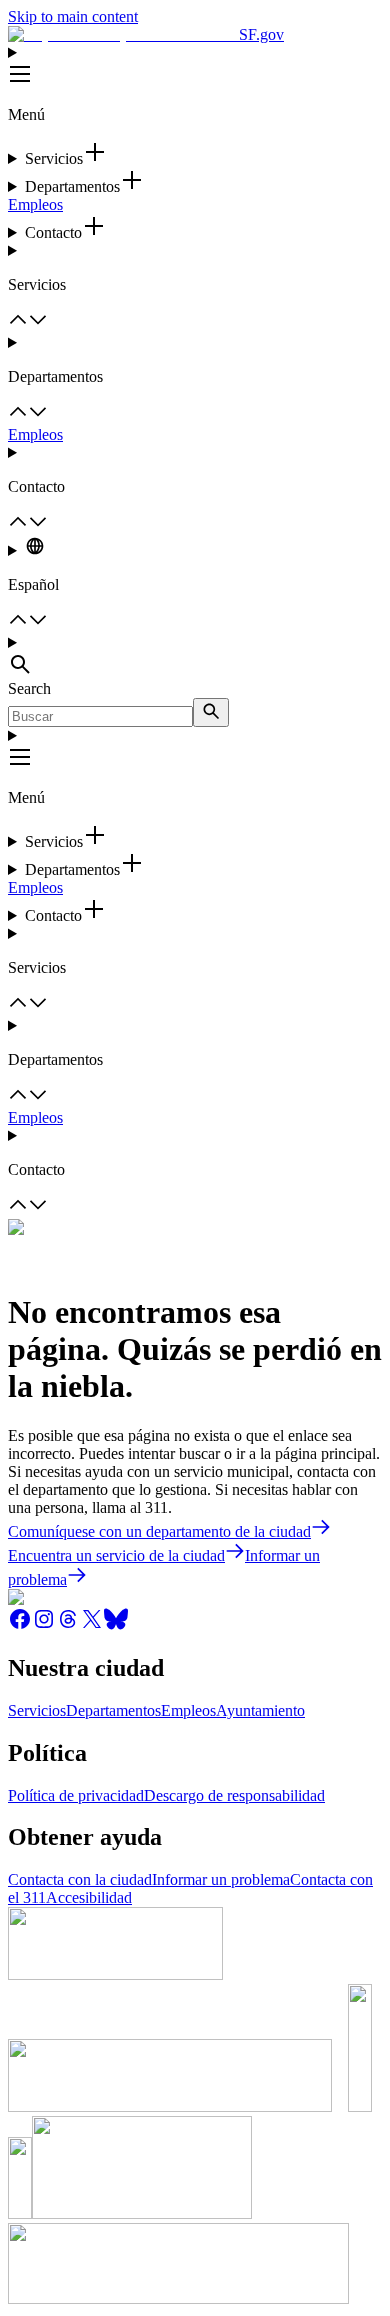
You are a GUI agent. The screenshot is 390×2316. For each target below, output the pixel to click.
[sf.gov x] (92, 1625)
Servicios (37, 1710)
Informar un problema (221, 1879)
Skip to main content (73, 16)
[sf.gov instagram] (44, 1625)
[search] (211, 712)
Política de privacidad (76, 1795)
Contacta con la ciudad (80, 1879)
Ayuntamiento (260, 1710)
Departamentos (113, 1710)
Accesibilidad (89, 1897)
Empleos (35, 204)
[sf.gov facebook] (20, 1625)
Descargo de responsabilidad (234, 1795)
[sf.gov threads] (68, 1625)
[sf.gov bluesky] (116, 1625)
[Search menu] (195, 657)
